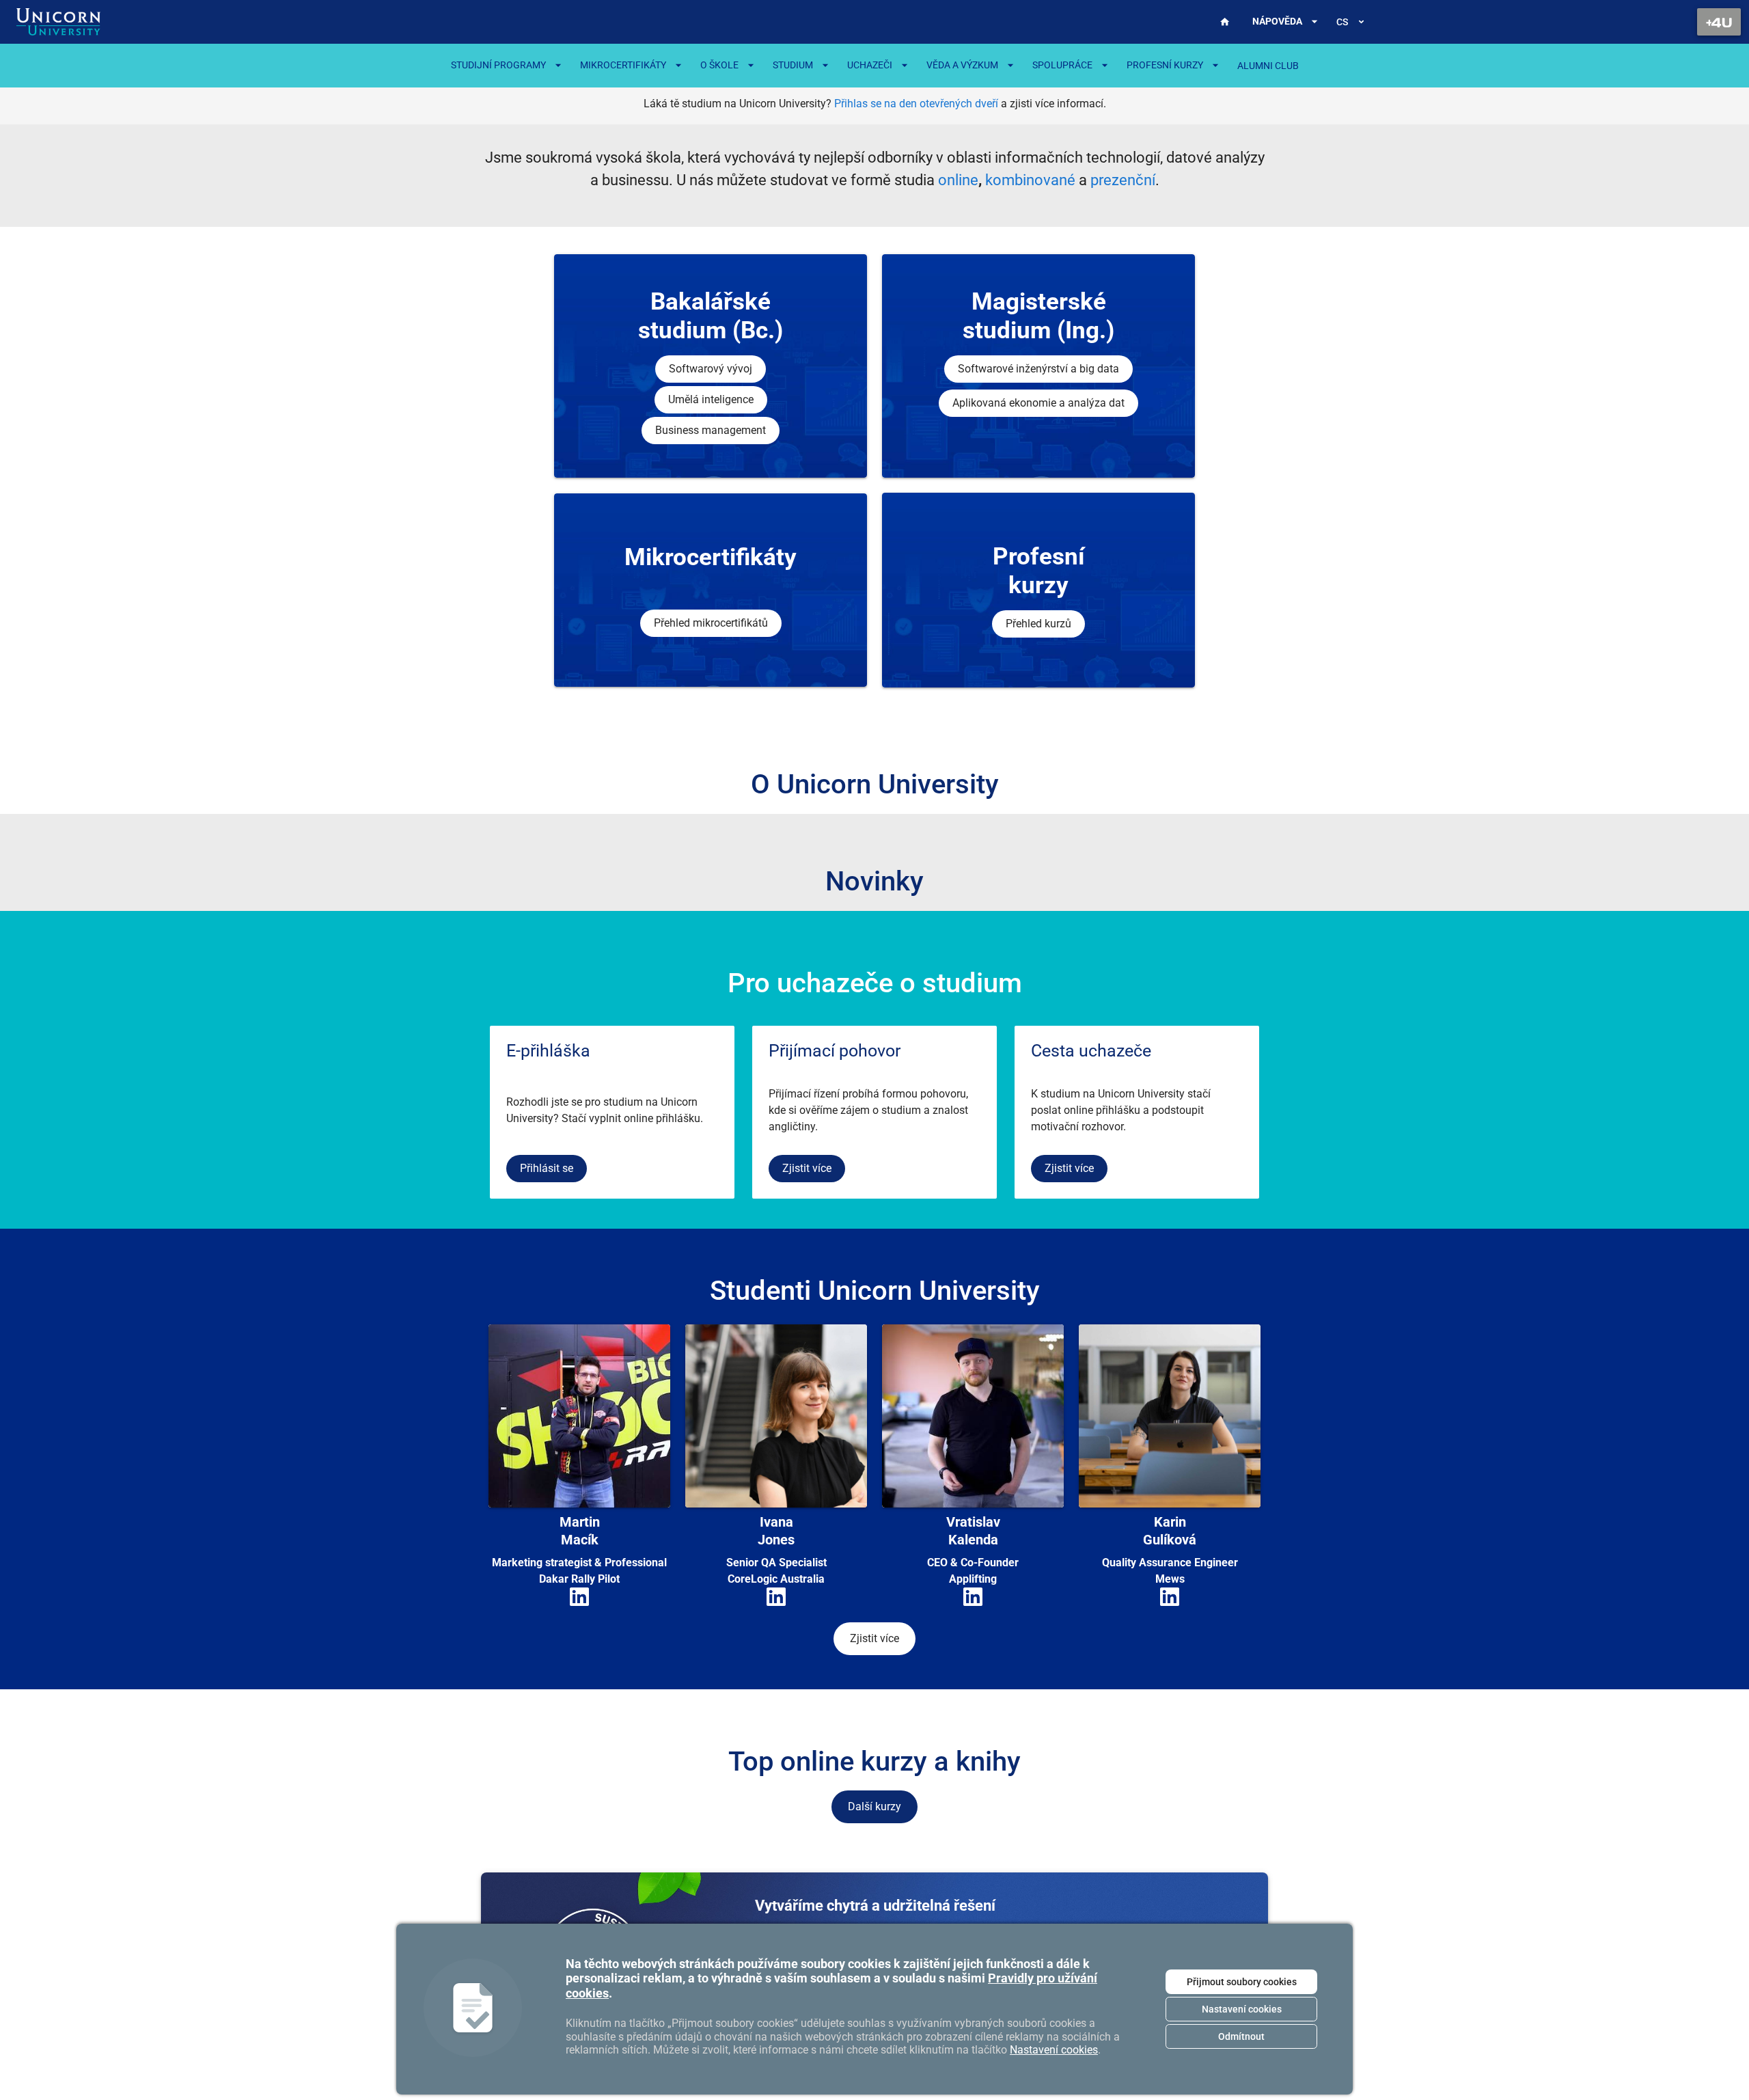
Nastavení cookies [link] (1054, 2050)
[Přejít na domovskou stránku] (58, 22)
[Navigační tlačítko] (1719, 22)
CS (1342, 22)
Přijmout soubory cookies (1242, 1982)
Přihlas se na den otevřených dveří (916, 104)
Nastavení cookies (1242, 2009)
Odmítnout (1241, 2036)
